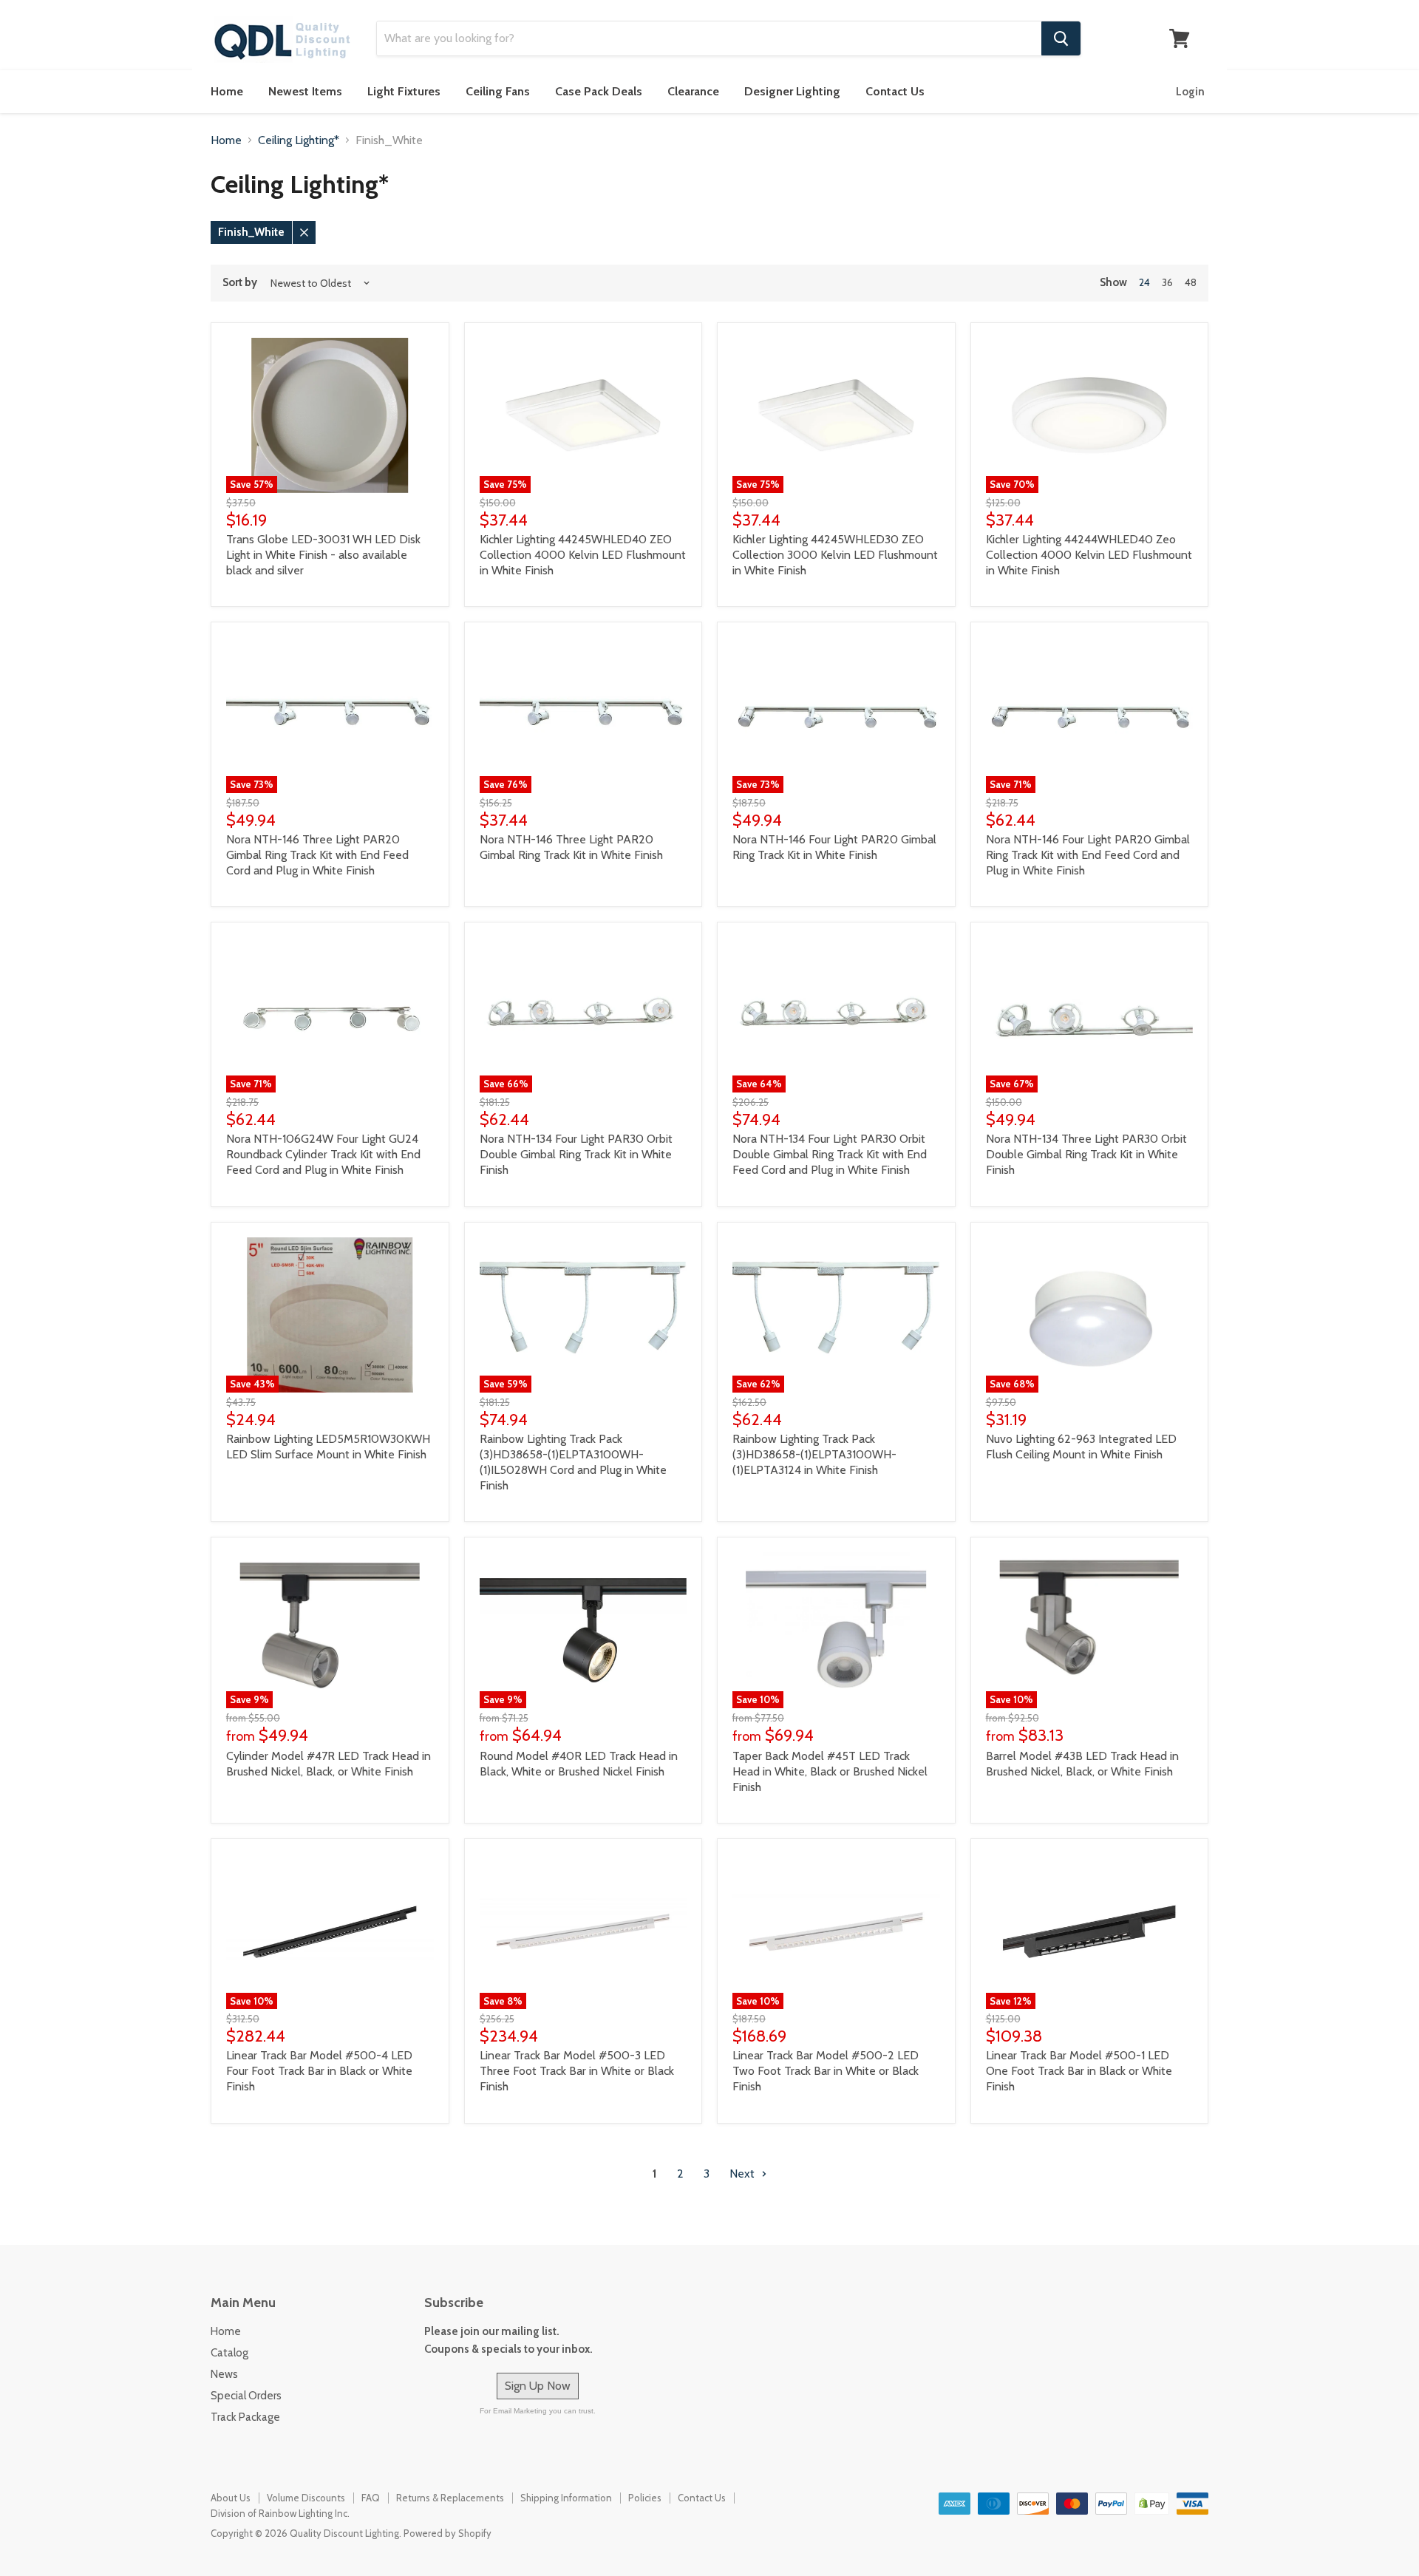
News (224, 2374)
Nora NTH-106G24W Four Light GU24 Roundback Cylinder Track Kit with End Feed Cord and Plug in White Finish (323, 1154)
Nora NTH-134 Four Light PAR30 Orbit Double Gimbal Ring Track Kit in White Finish (576, 1154)
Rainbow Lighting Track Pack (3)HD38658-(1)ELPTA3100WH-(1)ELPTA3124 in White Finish (814, 1454)
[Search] (1061, 38)
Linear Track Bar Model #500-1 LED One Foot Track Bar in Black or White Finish (1079, 2071)
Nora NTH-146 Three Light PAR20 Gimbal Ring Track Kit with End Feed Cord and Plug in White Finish (317, 855)
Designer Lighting (792, 91)
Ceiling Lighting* (299, 140)
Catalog (229, 2353)
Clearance (693, 91)
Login (1190, 92)
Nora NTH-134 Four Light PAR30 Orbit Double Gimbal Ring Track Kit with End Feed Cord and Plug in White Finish (830, 1154)
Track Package (245, 2417)
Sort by (240, 283)
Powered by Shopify (448, 2533)
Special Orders (246, 2396)
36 (1167, 282)
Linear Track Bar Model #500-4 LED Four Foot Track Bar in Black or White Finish (319, 2071)
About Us (231, 2498)
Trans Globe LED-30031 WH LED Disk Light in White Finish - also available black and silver (323, 555)
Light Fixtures (404, 91)
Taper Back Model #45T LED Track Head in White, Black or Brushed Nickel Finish (830, 1771)
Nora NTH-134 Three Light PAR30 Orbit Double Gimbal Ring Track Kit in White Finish (1086, 1154)
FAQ (371, 2498)
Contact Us (895, 91)
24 (1144, 282)
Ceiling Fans (498, 91)
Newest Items (305, 91)
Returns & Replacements (450, 2498)
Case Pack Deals (599, 91)
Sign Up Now (538, 2386)
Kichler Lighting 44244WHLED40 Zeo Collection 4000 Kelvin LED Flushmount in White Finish (1089, 555)
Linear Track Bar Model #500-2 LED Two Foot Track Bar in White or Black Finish (826, 2071)
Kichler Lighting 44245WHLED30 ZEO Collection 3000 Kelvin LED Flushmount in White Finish (835, 555)
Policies (645, 2498)
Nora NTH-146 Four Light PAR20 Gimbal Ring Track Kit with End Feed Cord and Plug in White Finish (1088, 855)
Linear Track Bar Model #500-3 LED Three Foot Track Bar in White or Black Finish (577, 2071)
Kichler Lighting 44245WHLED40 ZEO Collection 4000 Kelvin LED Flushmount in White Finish (583, 555)
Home (227, 91)
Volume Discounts (306, 2498)
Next (743, 2174)
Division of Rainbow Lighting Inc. (280, 2513)
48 (1191, 282)
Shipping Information (566, 2498)
